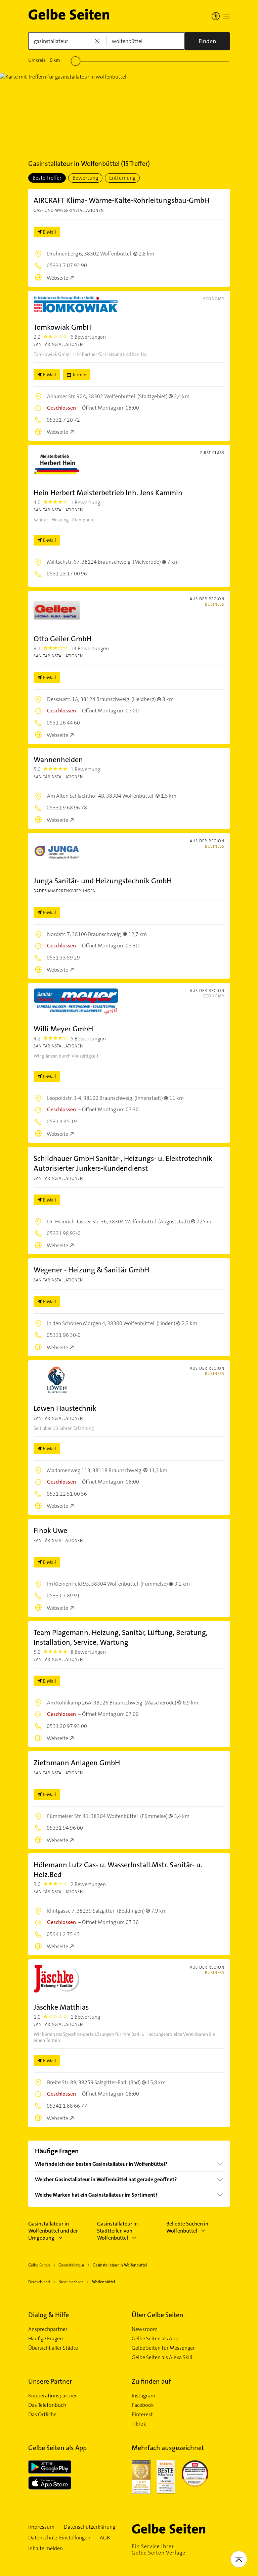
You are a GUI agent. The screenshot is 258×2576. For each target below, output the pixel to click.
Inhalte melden (46, 2548)
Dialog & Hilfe (49, 2315)
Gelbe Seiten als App (155, 2339)
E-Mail (50, 232)
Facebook (143, 2405)
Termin (79, 375)
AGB (105, 2538)
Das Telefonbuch (47, 2405)
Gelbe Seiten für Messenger (163, 2348)
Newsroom (145, 2329)
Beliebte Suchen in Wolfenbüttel (187, 2227)
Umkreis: (44, 60)
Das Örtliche (42, 2415)
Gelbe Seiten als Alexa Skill (162, 2357)
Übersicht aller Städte (53, 2348)
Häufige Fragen (46, 2339)
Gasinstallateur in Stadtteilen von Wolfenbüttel (117, 2231)
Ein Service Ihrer (159, 2549)
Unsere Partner (50, 2381)
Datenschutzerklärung (90, 2527)
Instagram (143, 2396)
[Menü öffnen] (226, 16)
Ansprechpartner (48, 2329)
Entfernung (122, 178)
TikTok (139, 2424)
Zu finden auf (151, 2381)
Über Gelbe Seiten (158, 2315)
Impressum (41, 2527)
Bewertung (85, 178)
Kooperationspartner (53, 2396)
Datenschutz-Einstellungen (59, 2538)
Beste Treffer (47, 178)
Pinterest (142, 2415)
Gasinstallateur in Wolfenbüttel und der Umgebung (53, 2231)
